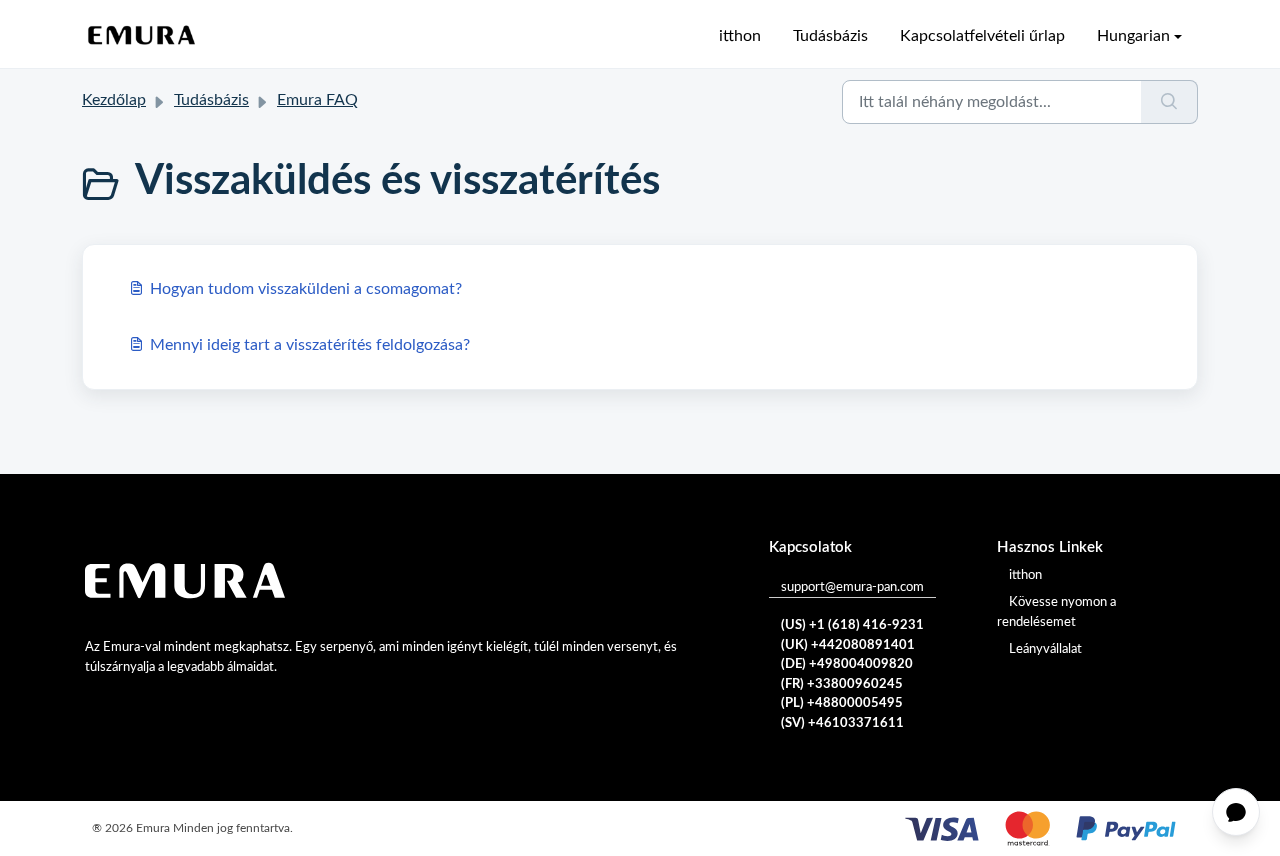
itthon (740, 36)
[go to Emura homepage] (142, 36)
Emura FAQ (317, 100)
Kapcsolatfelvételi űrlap (982, 36)
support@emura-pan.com (852, 587)
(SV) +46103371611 (842, 723)
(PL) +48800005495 (842, 703)
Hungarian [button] (1133, 36)
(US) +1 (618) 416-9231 (852, 625)
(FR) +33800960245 (842, 684)
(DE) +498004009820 (847, 664)
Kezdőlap (114, 100)
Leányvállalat (1045, 649)
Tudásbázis (830, 36)
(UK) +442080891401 (848, 645)
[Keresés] (1169, 102)
